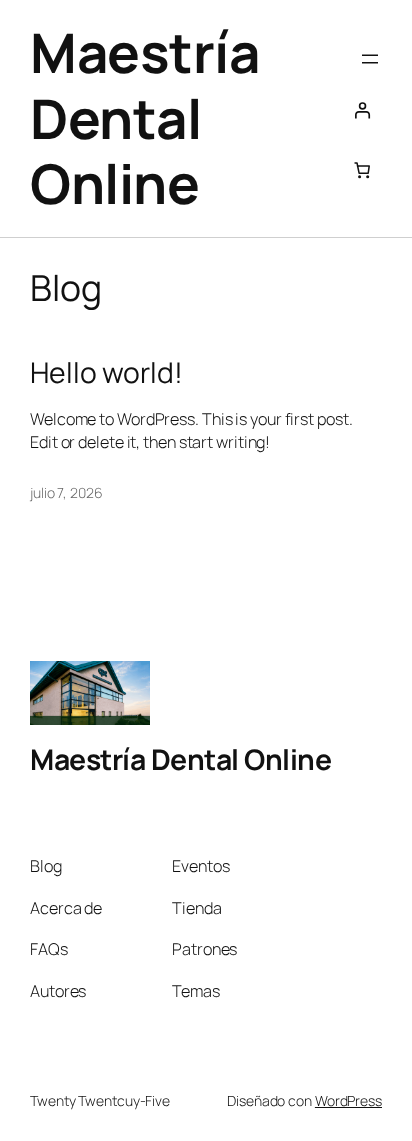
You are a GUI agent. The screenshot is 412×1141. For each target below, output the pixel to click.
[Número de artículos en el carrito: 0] (362, 170)
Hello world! (106, 373)
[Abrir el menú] (370, 59)
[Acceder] (362, 110)
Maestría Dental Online (144, 117)
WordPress (348, 1100)
